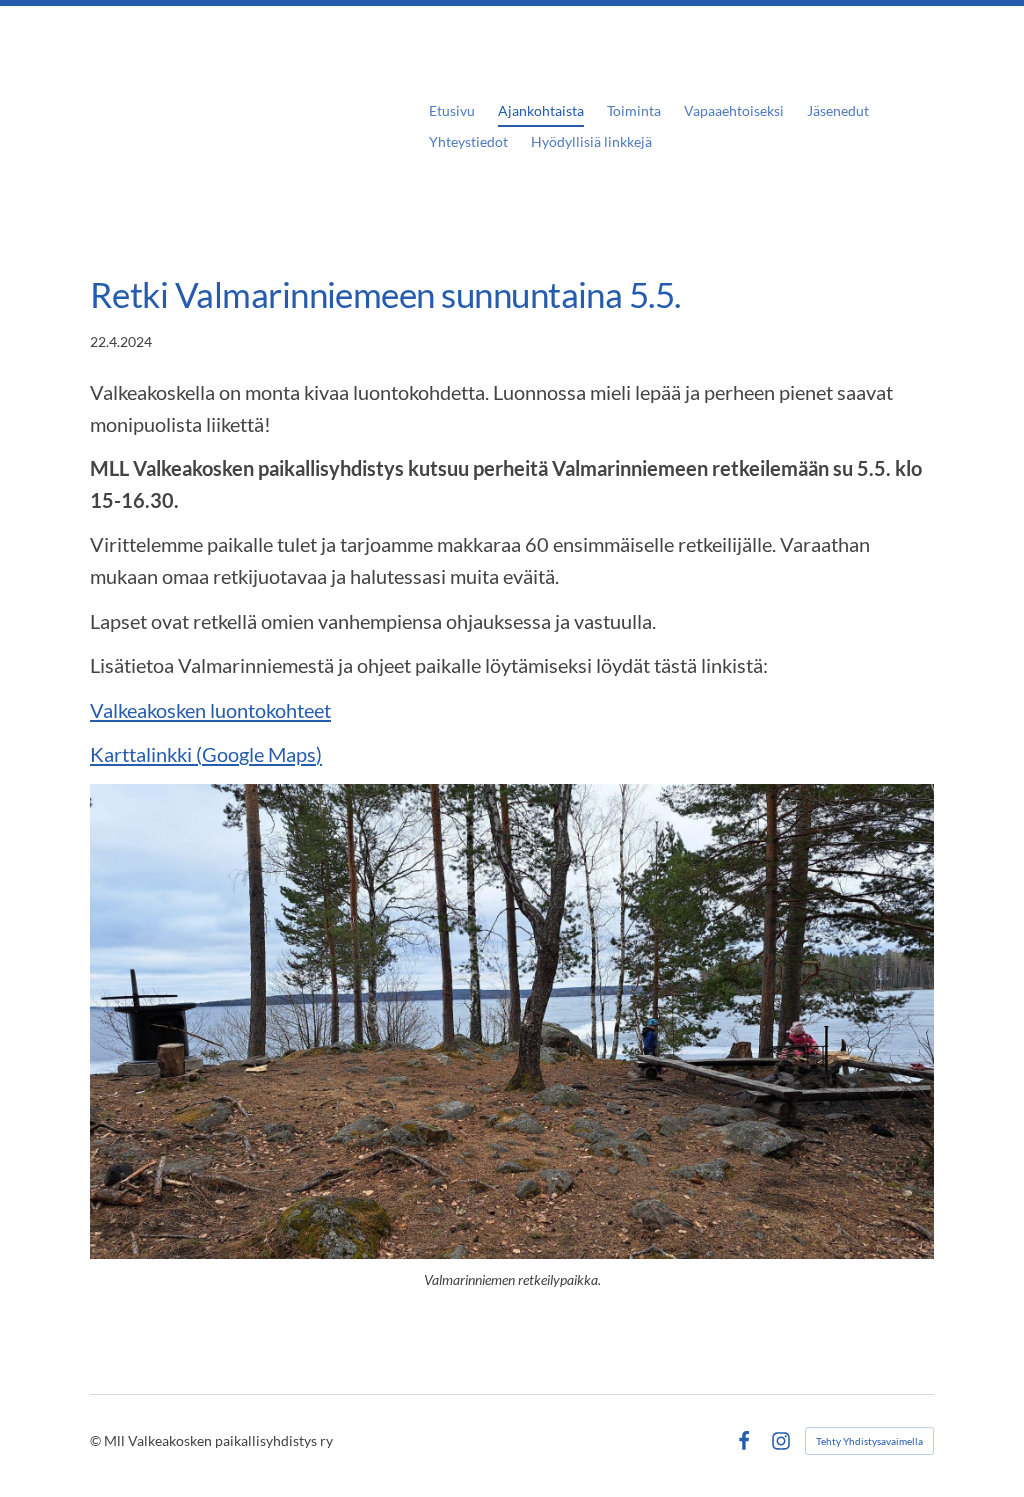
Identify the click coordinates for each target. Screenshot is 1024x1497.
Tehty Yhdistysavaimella (869, 1441)
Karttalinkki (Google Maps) (206, 754)
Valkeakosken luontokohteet (210, 710)
